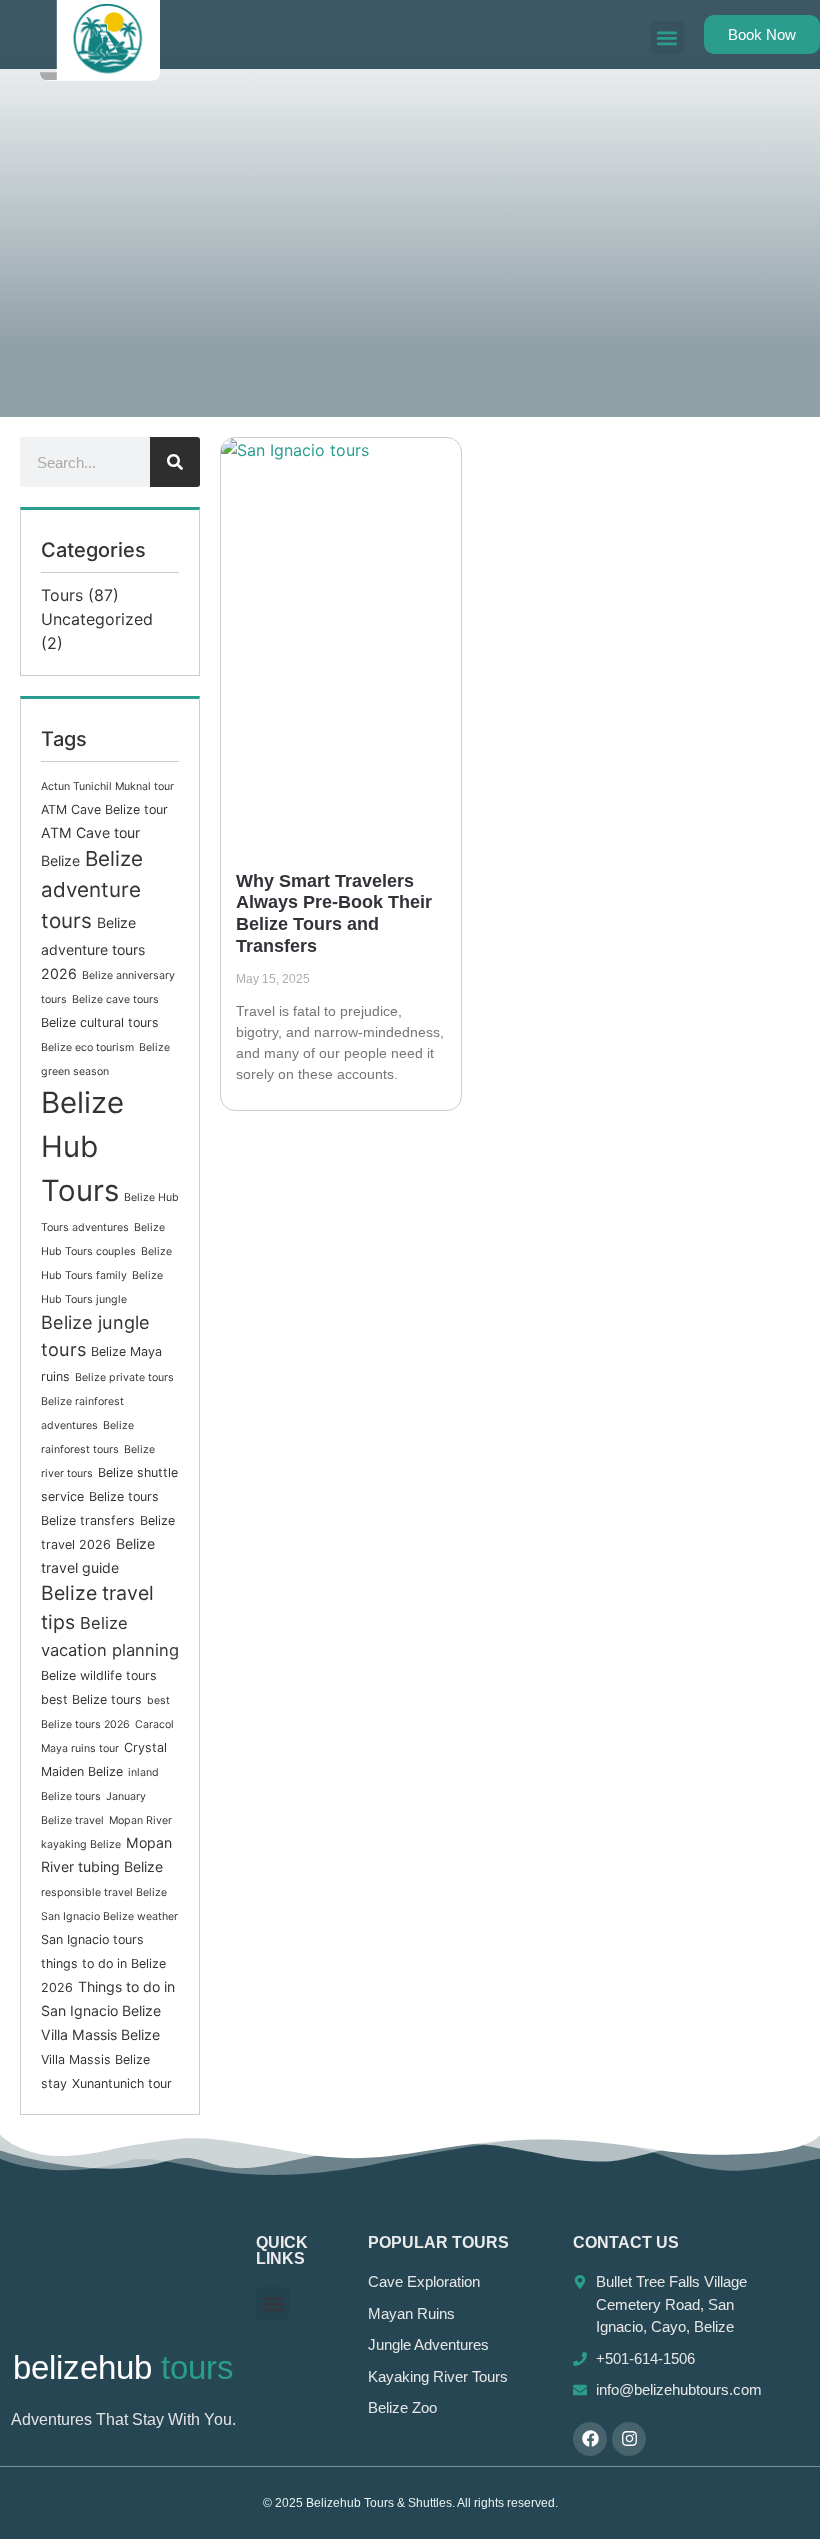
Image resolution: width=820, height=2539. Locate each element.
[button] (667, 37)
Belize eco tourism (87, 1047)
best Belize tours (91, 1699)
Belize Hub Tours (82, 1146)
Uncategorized (97, 619)
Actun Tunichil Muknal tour (107, 786)
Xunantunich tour (122, 2083)
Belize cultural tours (100, 1022)
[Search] (175, 462)
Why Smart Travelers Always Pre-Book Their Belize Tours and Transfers (334, 913)
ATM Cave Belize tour (104, 809)
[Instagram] (629, 2439)
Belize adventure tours (92, 889)
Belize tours (124, 1496)
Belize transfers (88, 1520)
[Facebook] (590, 2439)
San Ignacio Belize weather (109, 1916)
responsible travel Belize (104, 1892)
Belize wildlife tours (99, 1675)
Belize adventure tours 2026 (93, 948)
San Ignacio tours (92, 1939)
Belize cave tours (115, 999)
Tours (62, 595)
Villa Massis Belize (100, 2034)
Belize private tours (124, 1377)
